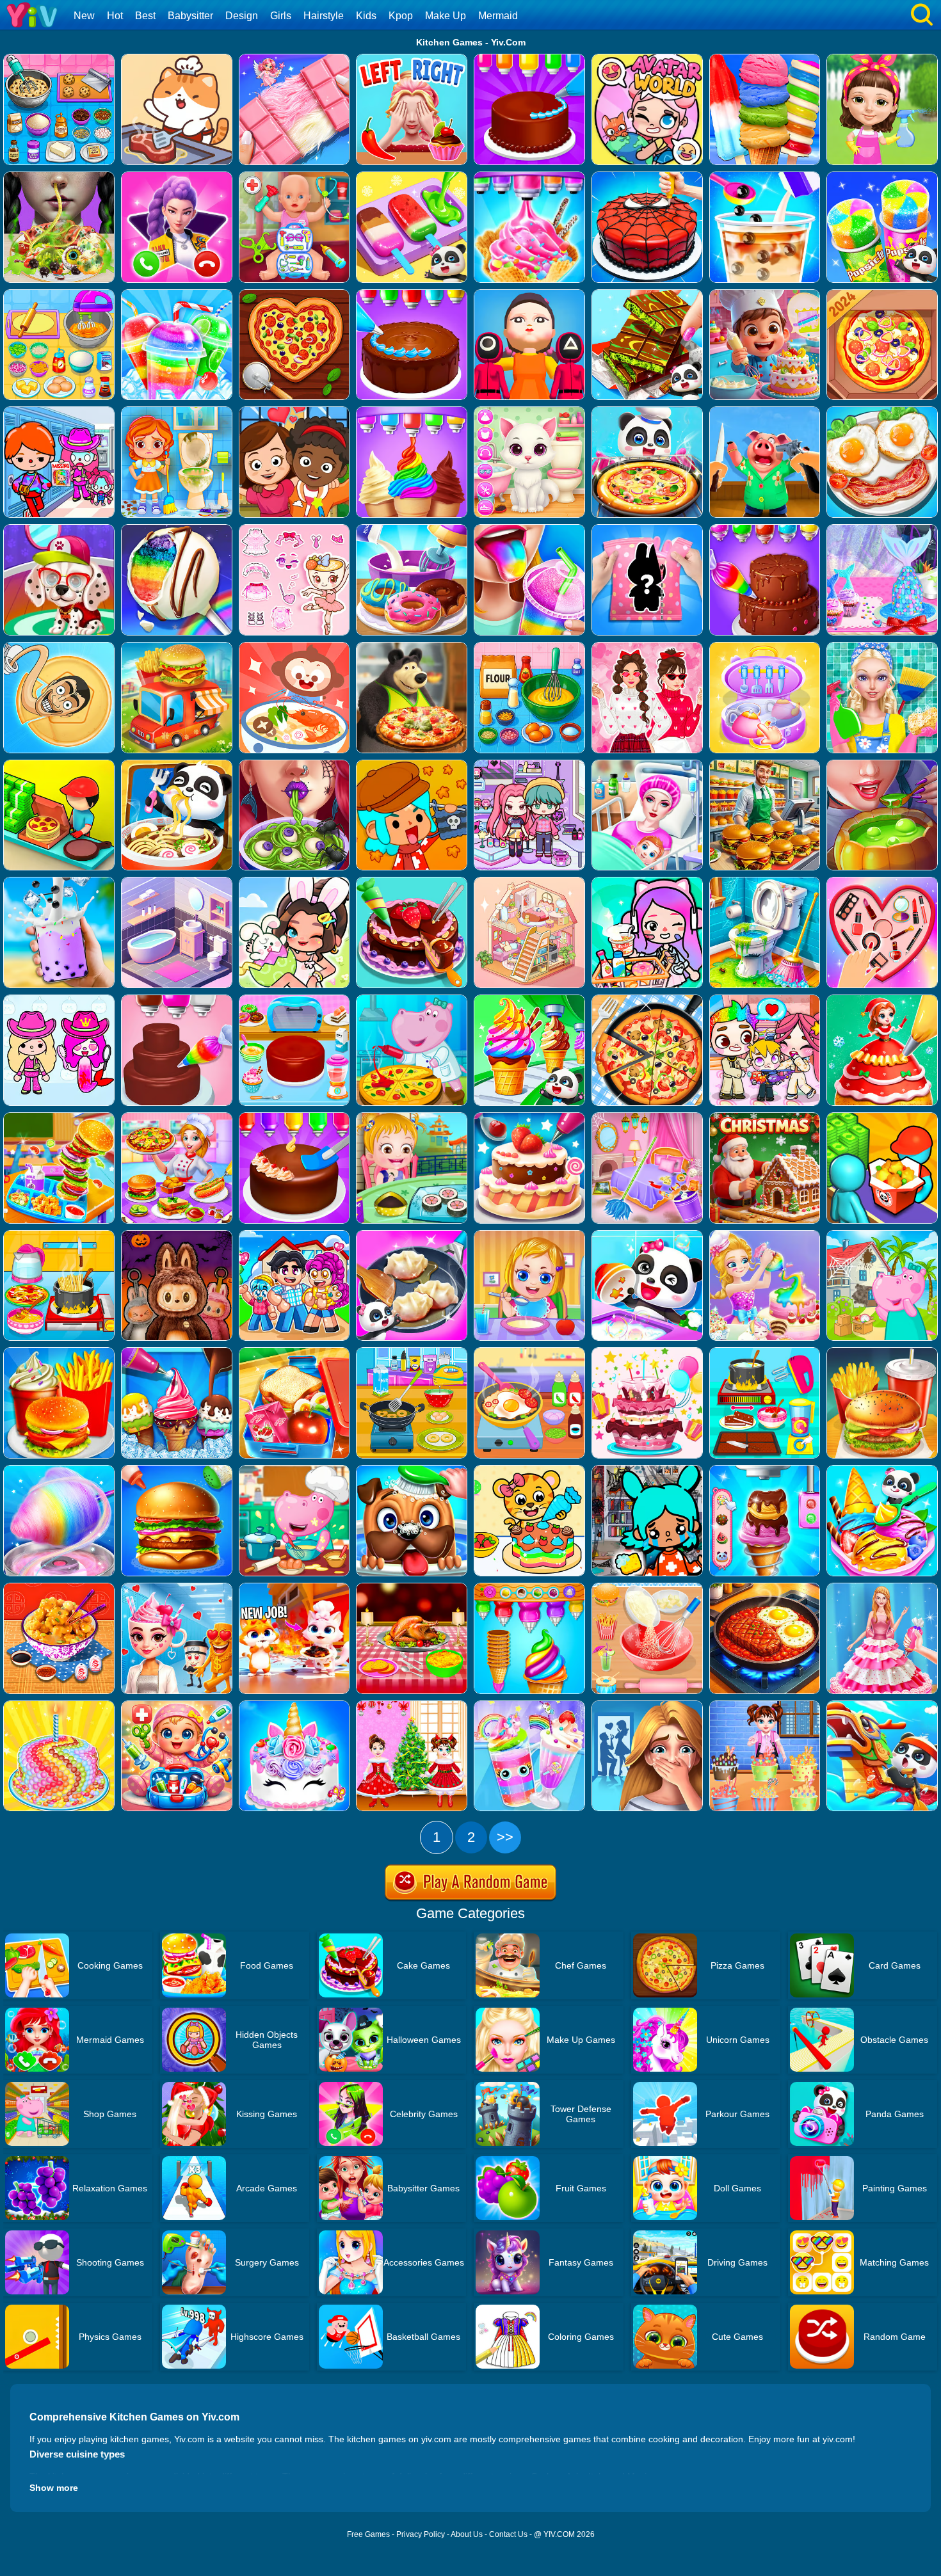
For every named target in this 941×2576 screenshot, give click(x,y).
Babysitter (190, 16)
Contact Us (508, 2534)
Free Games (368, 2534)
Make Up (446, 16)
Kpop (401, 16)
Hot (115, 16)
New (84, 16)
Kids (366, 16)
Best (145, 16)
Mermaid (498, 16)
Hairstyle (324, 16)
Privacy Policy (421, 2534)
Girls (281, 16)
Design (242, 16)
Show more (54, 2488)
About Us (467, 2534)
